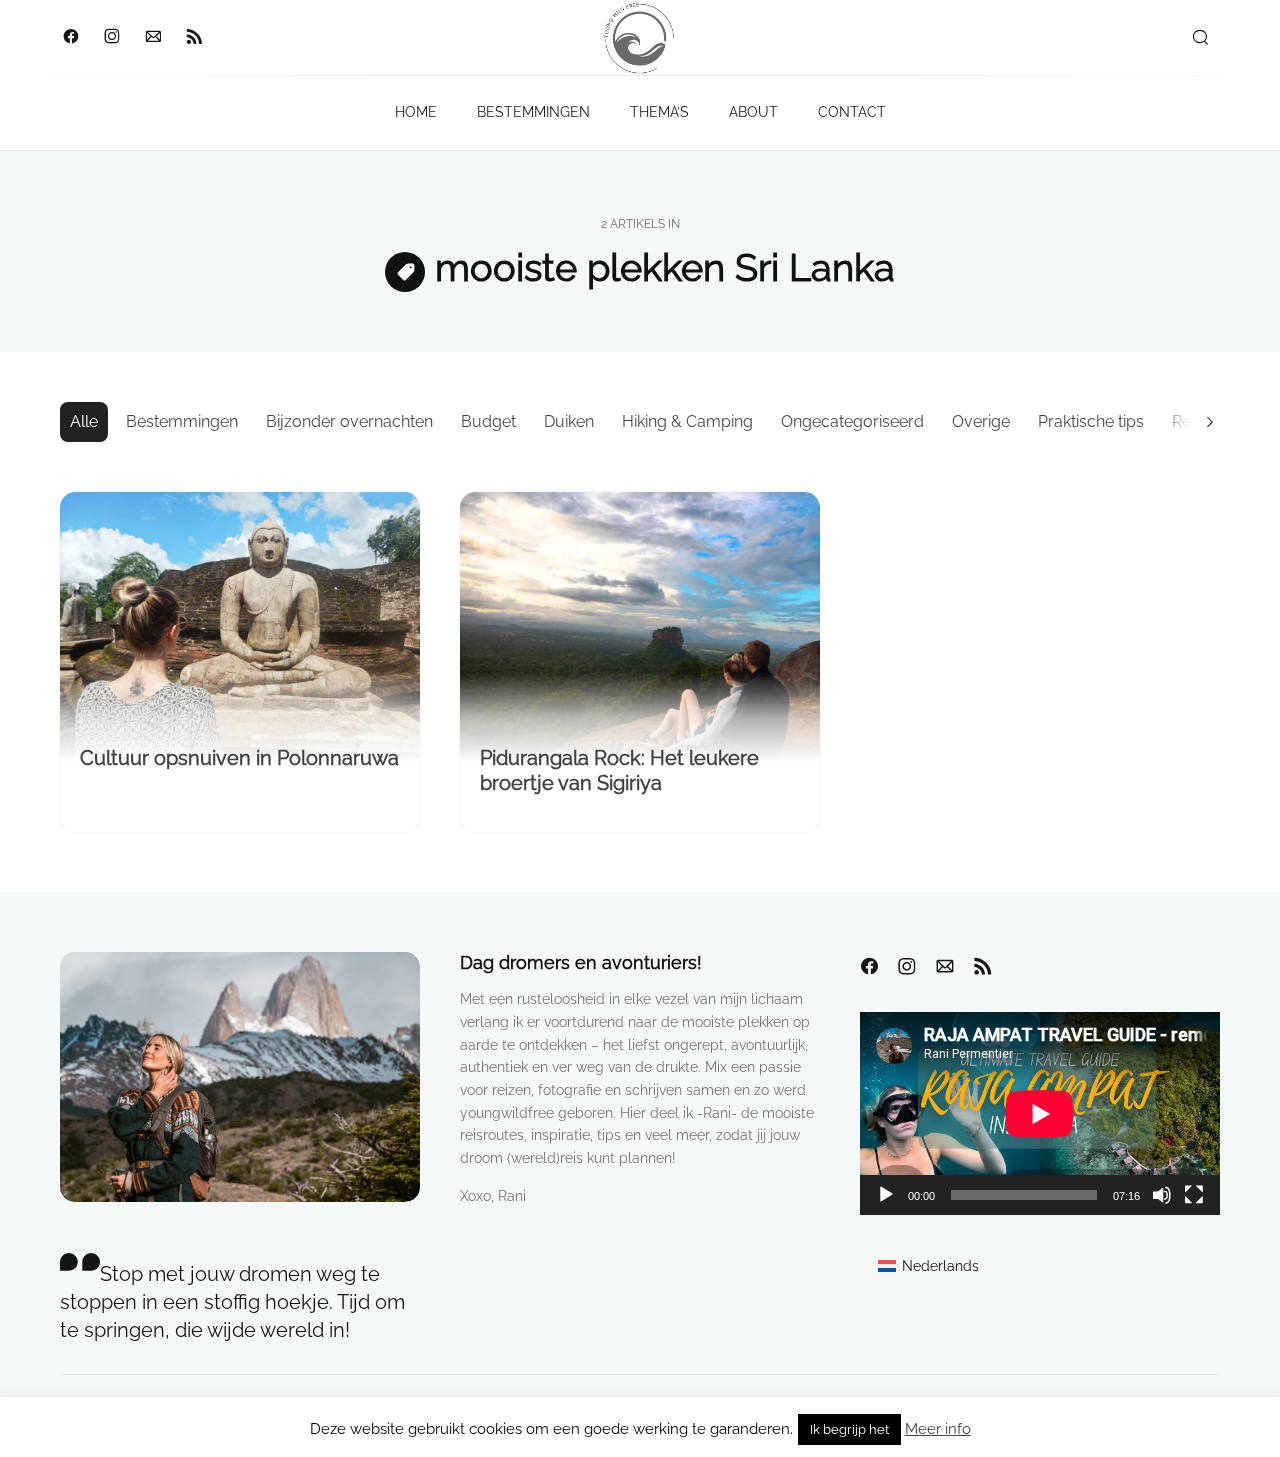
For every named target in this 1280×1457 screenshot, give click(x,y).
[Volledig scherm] (1194, 1195)
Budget (488, 421)
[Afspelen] (886, 1195)
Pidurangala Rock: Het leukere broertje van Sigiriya (619, 770)
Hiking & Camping (687, 421)
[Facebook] (70, 38)
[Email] (152, 38)
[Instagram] (111, 38)
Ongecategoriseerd (852, 421)
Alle (84, 421)
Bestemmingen (182, 421)
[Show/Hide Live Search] (1200, 38)
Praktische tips (1091, 421)
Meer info (938, 1429)
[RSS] (193, 38)
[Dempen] (1162, 1195)
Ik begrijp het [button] (849, 1429)
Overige (981, 421)
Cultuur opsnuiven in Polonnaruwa (239, 758)
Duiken (569, 421)
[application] (1040, 1113)
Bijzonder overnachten (349, 421)
